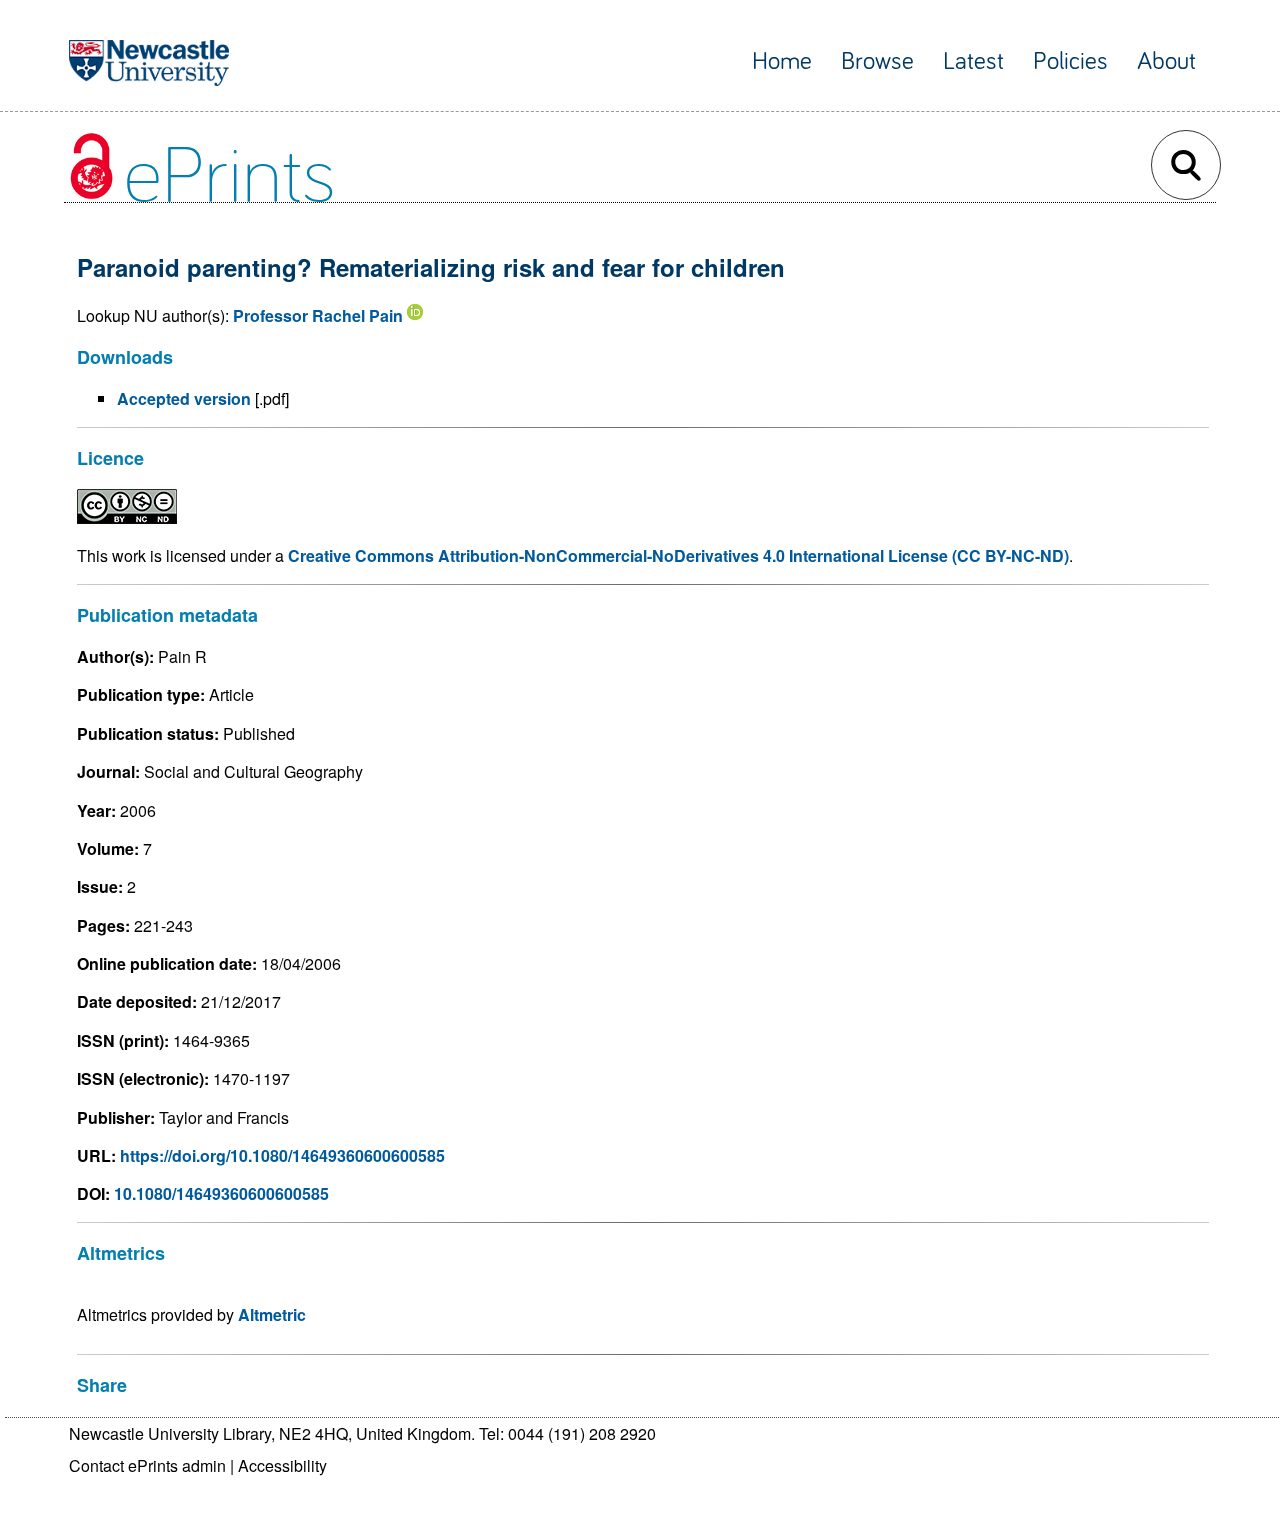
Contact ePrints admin (147, 1465)
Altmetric (272, 1314)
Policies (1070, 61)
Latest (973, 61)
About (1166, 61)
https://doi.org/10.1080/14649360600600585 (282, 1155)
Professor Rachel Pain (318, 315)
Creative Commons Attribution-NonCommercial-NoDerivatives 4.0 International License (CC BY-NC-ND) (678, 555)
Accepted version (184, 398)
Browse (877, 61)
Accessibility (282, 1465)
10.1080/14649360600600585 (221, 1193)
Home (782, 61)
